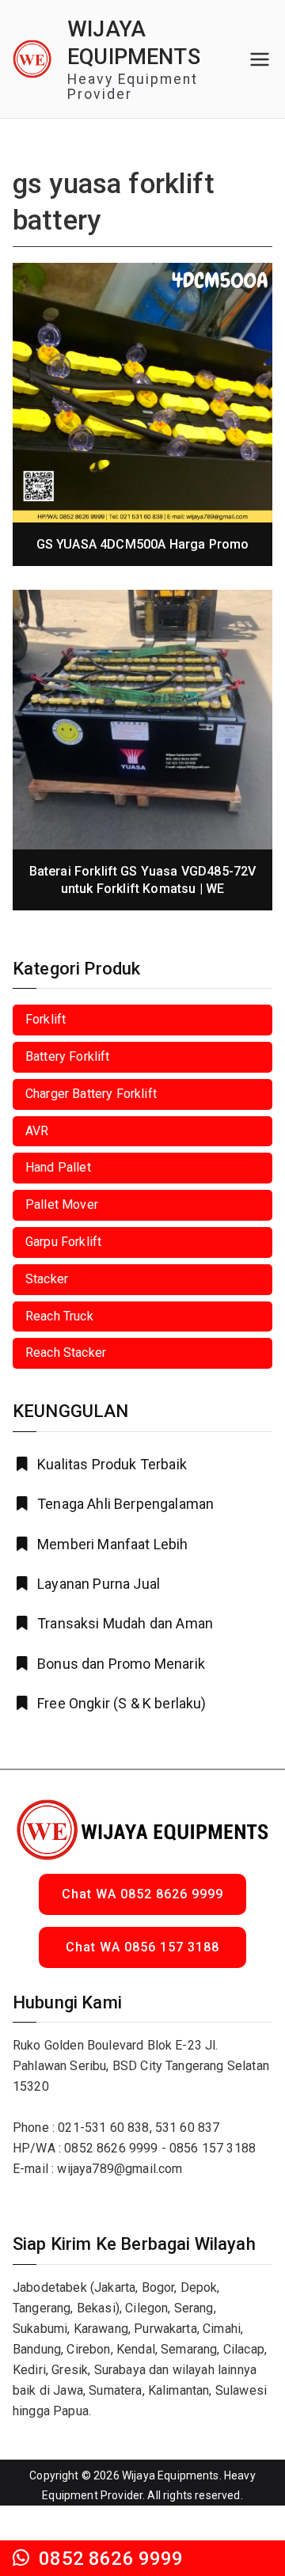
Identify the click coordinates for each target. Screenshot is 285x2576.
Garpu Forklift (63, 1242)
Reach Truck (59, 1316)
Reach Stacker (66, 1353)
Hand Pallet (58, 1167)
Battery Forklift (68, 1056)
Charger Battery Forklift (91, 1094)
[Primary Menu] (260, 59)
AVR (37, 1131)
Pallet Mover (62, 1204)
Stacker (47, 1279)
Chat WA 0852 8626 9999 (142, 1894)
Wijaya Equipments (171, 2475)
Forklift (46, 1019)
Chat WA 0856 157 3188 (142, 1947)
